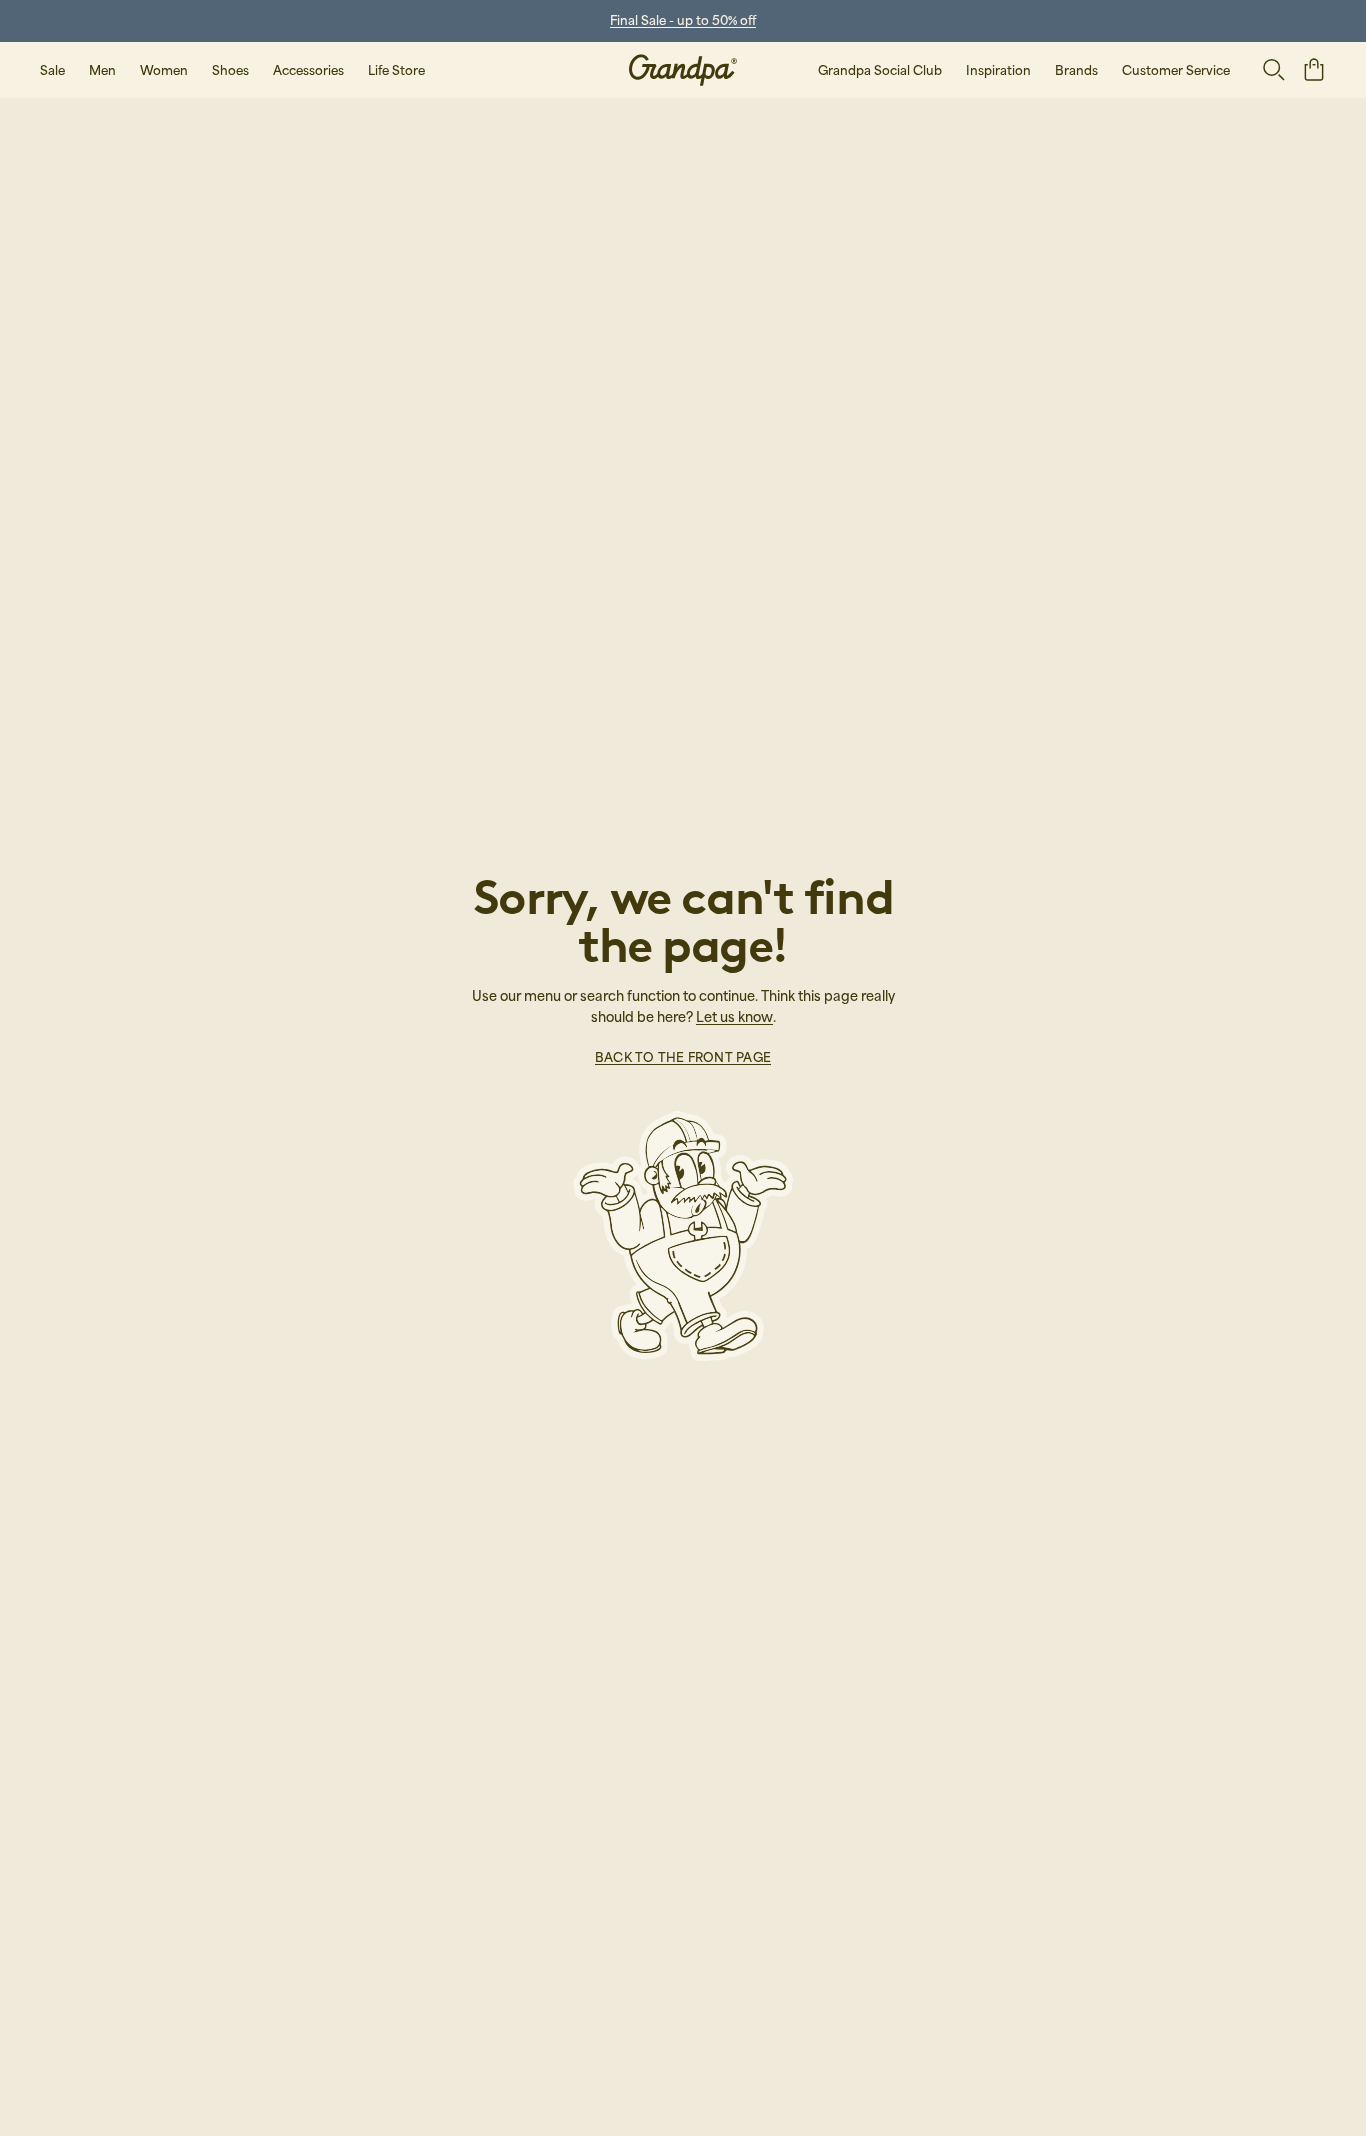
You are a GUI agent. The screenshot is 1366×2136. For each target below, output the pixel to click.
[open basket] (1314, 69)
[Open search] (1274, 70)
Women (164, 70)
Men (102, 70)
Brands (1076, 70)
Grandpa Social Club (880, 70)
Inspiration (998, 70)
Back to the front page (683, 1057)
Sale (52, 70)
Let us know (734, 1016)
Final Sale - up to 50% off (683, 20)
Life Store (396, 70)
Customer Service (1176, 70)
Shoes (230, 70)
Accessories (308, 70)
